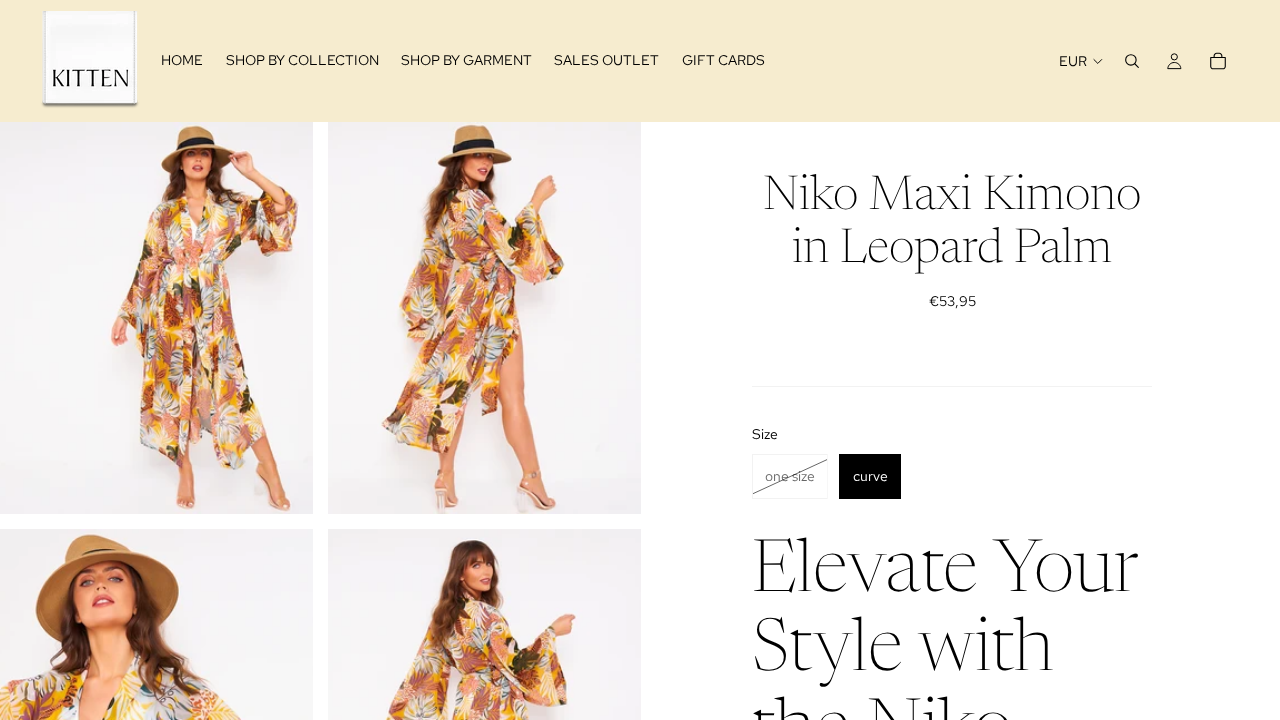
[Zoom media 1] (156, 317)
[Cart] (1218, 61)
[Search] (1132, 61)
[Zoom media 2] (484, 317)
